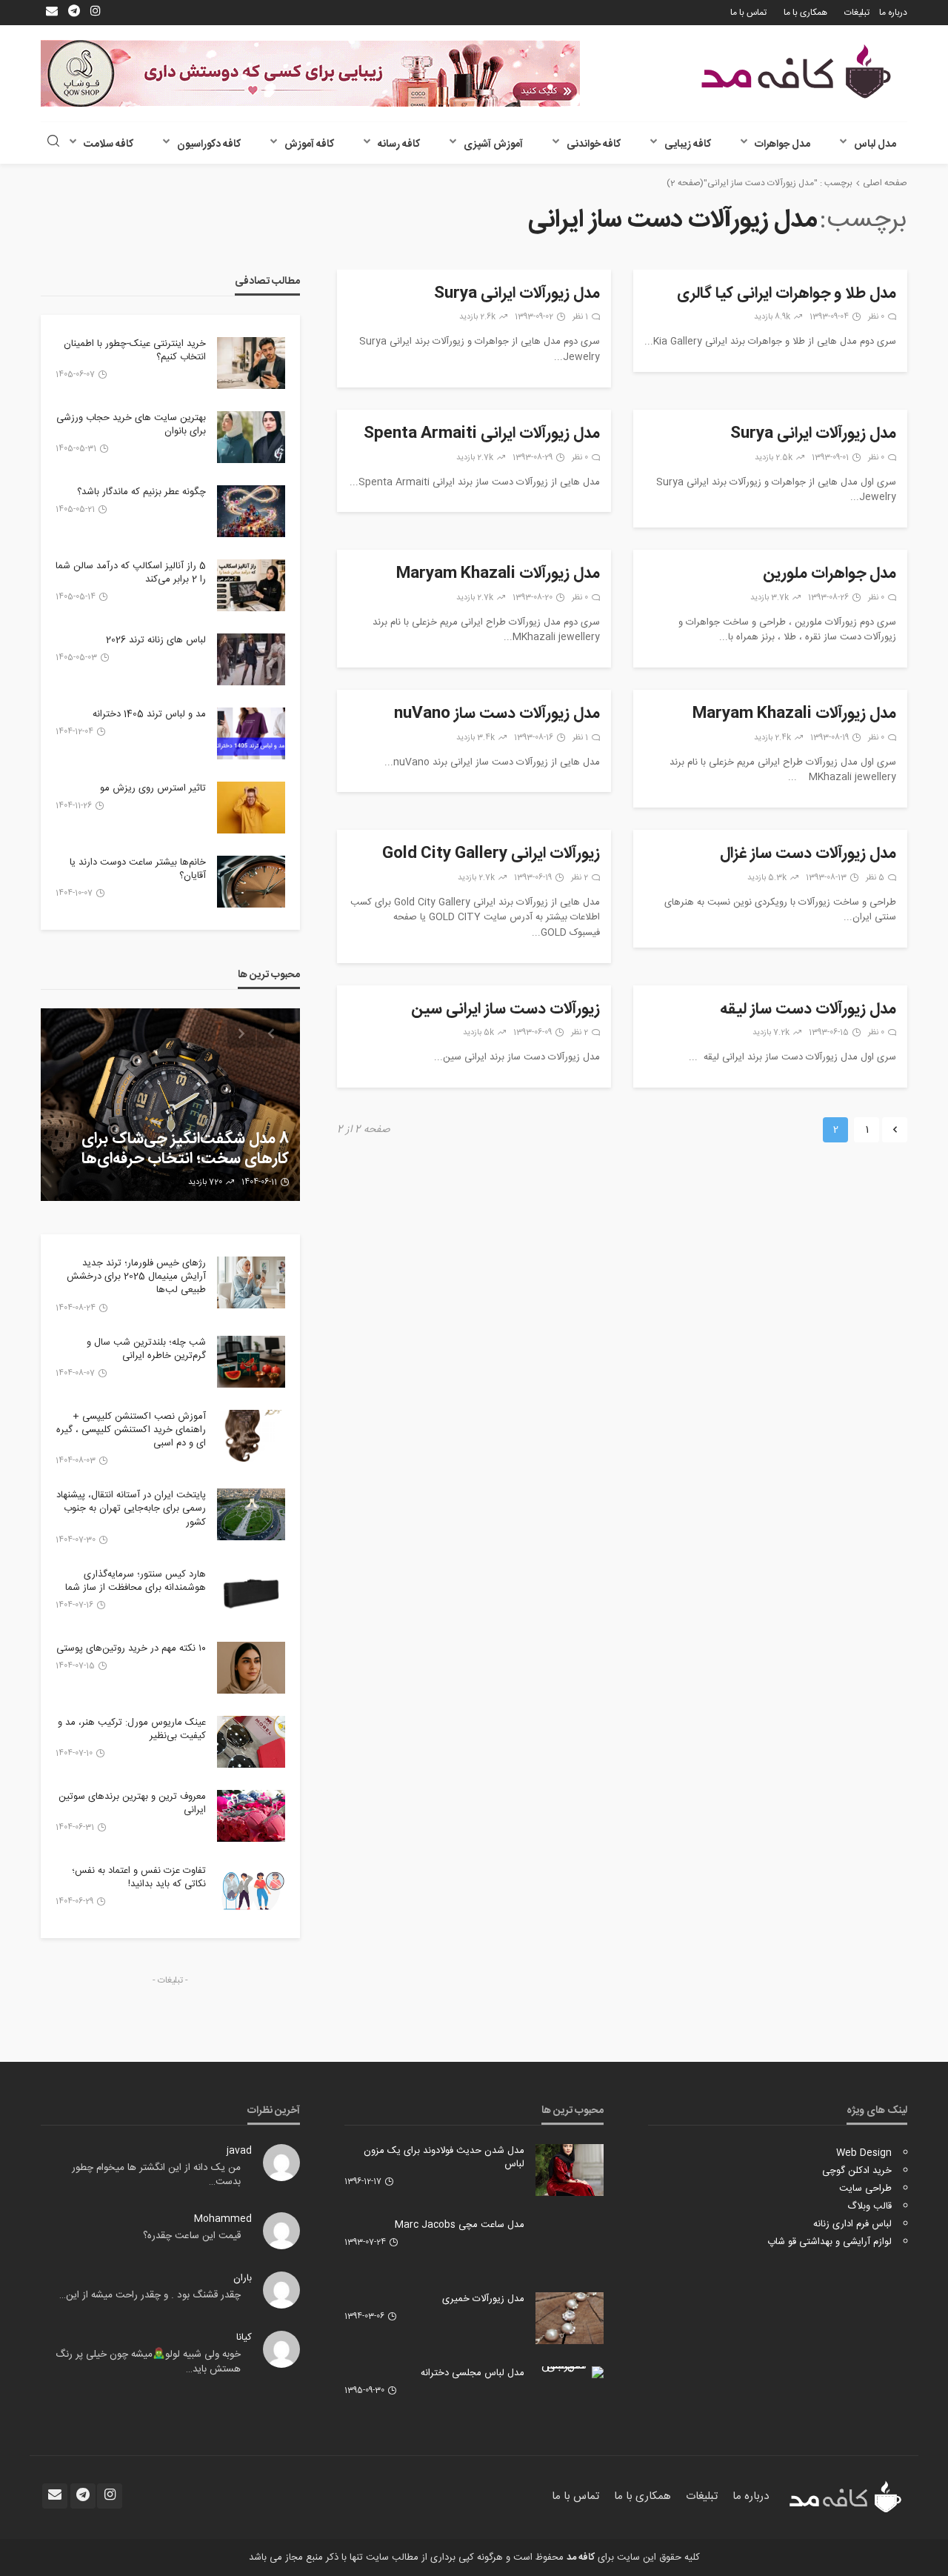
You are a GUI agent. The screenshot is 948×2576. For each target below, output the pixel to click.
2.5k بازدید (774, 458)
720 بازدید (205, 1182)
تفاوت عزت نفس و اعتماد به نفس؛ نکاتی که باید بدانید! (139, 1877)
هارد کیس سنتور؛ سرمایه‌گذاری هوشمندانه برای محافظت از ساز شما (136, 1581)
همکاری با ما (805, 13)
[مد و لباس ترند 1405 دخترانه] (251, 733)
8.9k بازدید (772, 317)
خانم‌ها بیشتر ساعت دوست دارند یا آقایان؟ (138, 869)
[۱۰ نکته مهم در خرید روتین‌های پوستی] (251, 1668)
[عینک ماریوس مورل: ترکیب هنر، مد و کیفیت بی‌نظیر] (251, 1742)
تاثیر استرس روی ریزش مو (153, 788)
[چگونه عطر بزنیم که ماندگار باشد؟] (251, 511)
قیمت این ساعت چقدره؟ (192, 2236)
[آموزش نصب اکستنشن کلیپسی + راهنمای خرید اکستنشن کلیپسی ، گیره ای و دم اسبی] (251, 1436)
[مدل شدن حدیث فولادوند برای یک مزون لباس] (570, 2170)
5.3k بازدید (767, 878)
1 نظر (580, 317)
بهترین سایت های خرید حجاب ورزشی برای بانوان (131, 425)
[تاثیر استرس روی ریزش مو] (251, 808)
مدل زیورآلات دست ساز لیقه (808, 1010)
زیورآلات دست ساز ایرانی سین (505, 1010)
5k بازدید (478, 1033)
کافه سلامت (109, 144)
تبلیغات (857, 13)
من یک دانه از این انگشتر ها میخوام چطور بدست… (156, 2175)
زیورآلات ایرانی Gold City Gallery (491, 854)
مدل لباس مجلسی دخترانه (473, 2373)
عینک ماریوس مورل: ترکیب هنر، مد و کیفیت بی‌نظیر (132, 1729)
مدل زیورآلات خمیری (483, 2299)
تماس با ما (748, 13)
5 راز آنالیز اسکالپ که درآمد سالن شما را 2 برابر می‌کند (131, 573)
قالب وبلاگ (869, 2206)
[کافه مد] (796, 71)
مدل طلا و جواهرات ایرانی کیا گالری (787, 294)
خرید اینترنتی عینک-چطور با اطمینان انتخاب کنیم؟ (135, 350)
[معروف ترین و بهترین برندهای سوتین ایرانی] (251, 1816)
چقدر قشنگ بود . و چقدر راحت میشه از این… (150, 2295)
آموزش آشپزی (493, 144)
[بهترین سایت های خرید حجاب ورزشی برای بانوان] (251, 437)
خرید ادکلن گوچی (857, 2171)
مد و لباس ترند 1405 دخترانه (149, 714)
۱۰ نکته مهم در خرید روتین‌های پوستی (131, 1648)
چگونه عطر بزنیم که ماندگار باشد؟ (141, 492)
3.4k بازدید (475, 738)
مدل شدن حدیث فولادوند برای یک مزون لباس (444, 2157)
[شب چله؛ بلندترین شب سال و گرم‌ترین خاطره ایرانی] (251, 1362)
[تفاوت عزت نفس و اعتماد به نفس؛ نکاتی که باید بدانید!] (251, 1890)
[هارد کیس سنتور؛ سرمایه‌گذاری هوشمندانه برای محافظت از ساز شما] (251, 1594)
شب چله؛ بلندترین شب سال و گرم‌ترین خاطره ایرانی (146, 1349)
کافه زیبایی (688, 144)
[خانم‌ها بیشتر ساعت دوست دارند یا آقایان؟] (251, 882)
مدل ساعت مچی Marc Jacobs (460, 2225)
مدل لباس (875, 144)
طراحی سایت (865, 2189)
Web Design (864, 2153)
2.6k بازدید (477, 317)
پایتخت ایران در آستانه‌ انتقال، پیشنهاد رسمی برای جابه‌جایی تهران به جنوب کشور (131, 1509)
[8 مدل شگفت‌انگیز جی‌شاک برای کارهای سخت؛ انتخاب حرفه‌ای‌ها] (170, 1105)
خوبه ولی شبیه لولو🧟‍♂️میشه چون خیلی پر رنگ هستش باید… (148, 2362)
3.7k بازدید (770, 598)
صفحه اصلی (885, 183)
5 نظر (875, 878)
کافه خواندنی (594, 144)
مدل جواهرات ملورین (829, 574)
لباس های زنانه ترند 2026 (156, 640)
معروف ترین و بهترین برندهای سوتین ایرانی (132, 1803)
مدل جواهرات (782, 144)
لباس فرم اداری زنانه (852, 2224)
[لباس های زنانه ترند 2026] (251, 659)
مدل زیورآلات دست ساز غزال (808, 854)
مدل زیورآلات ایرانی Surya (517, 294)
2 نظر (580, 878)
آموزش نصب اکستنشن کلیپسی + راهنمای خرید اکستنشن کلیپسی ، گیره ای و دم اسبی (131, 1430)
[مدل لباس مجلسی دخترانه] (570, 2372)
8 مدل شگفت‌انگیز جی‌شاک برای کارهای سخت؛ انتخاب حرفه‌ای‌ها (185, 1149)
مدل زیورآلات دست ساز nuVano (497, 714)
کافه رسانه (399, 144)
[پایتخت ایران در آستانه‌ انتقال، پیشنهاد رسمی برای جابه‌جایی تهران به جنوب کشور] (251, 1514)
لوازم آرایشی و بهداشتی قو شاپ (829, 2242)
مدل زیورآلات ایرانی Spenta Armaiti (482, 434)
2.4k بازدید (772, 738)
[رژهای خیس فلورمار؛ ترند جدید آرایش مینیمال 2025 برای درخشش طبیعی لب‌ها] (251, 1282)
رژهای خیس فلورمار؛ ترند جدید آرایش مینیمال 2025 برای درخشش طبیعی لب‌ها (136, 1277)
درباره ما (893, 13)
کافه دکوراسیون (209, 144)
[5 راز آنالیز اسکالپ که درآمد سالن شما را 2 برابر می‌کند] (251, 585)
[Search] (53, 143)
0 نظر (876, 317)
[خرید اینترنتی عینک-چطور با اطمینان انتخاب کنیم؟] (251, 363)
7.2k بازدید (771, 1033)
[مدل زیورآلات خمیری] (570, 2318)
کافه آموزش (309, 144)
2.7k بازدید (475, 458)
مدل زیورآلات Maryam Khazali (498, 574)
